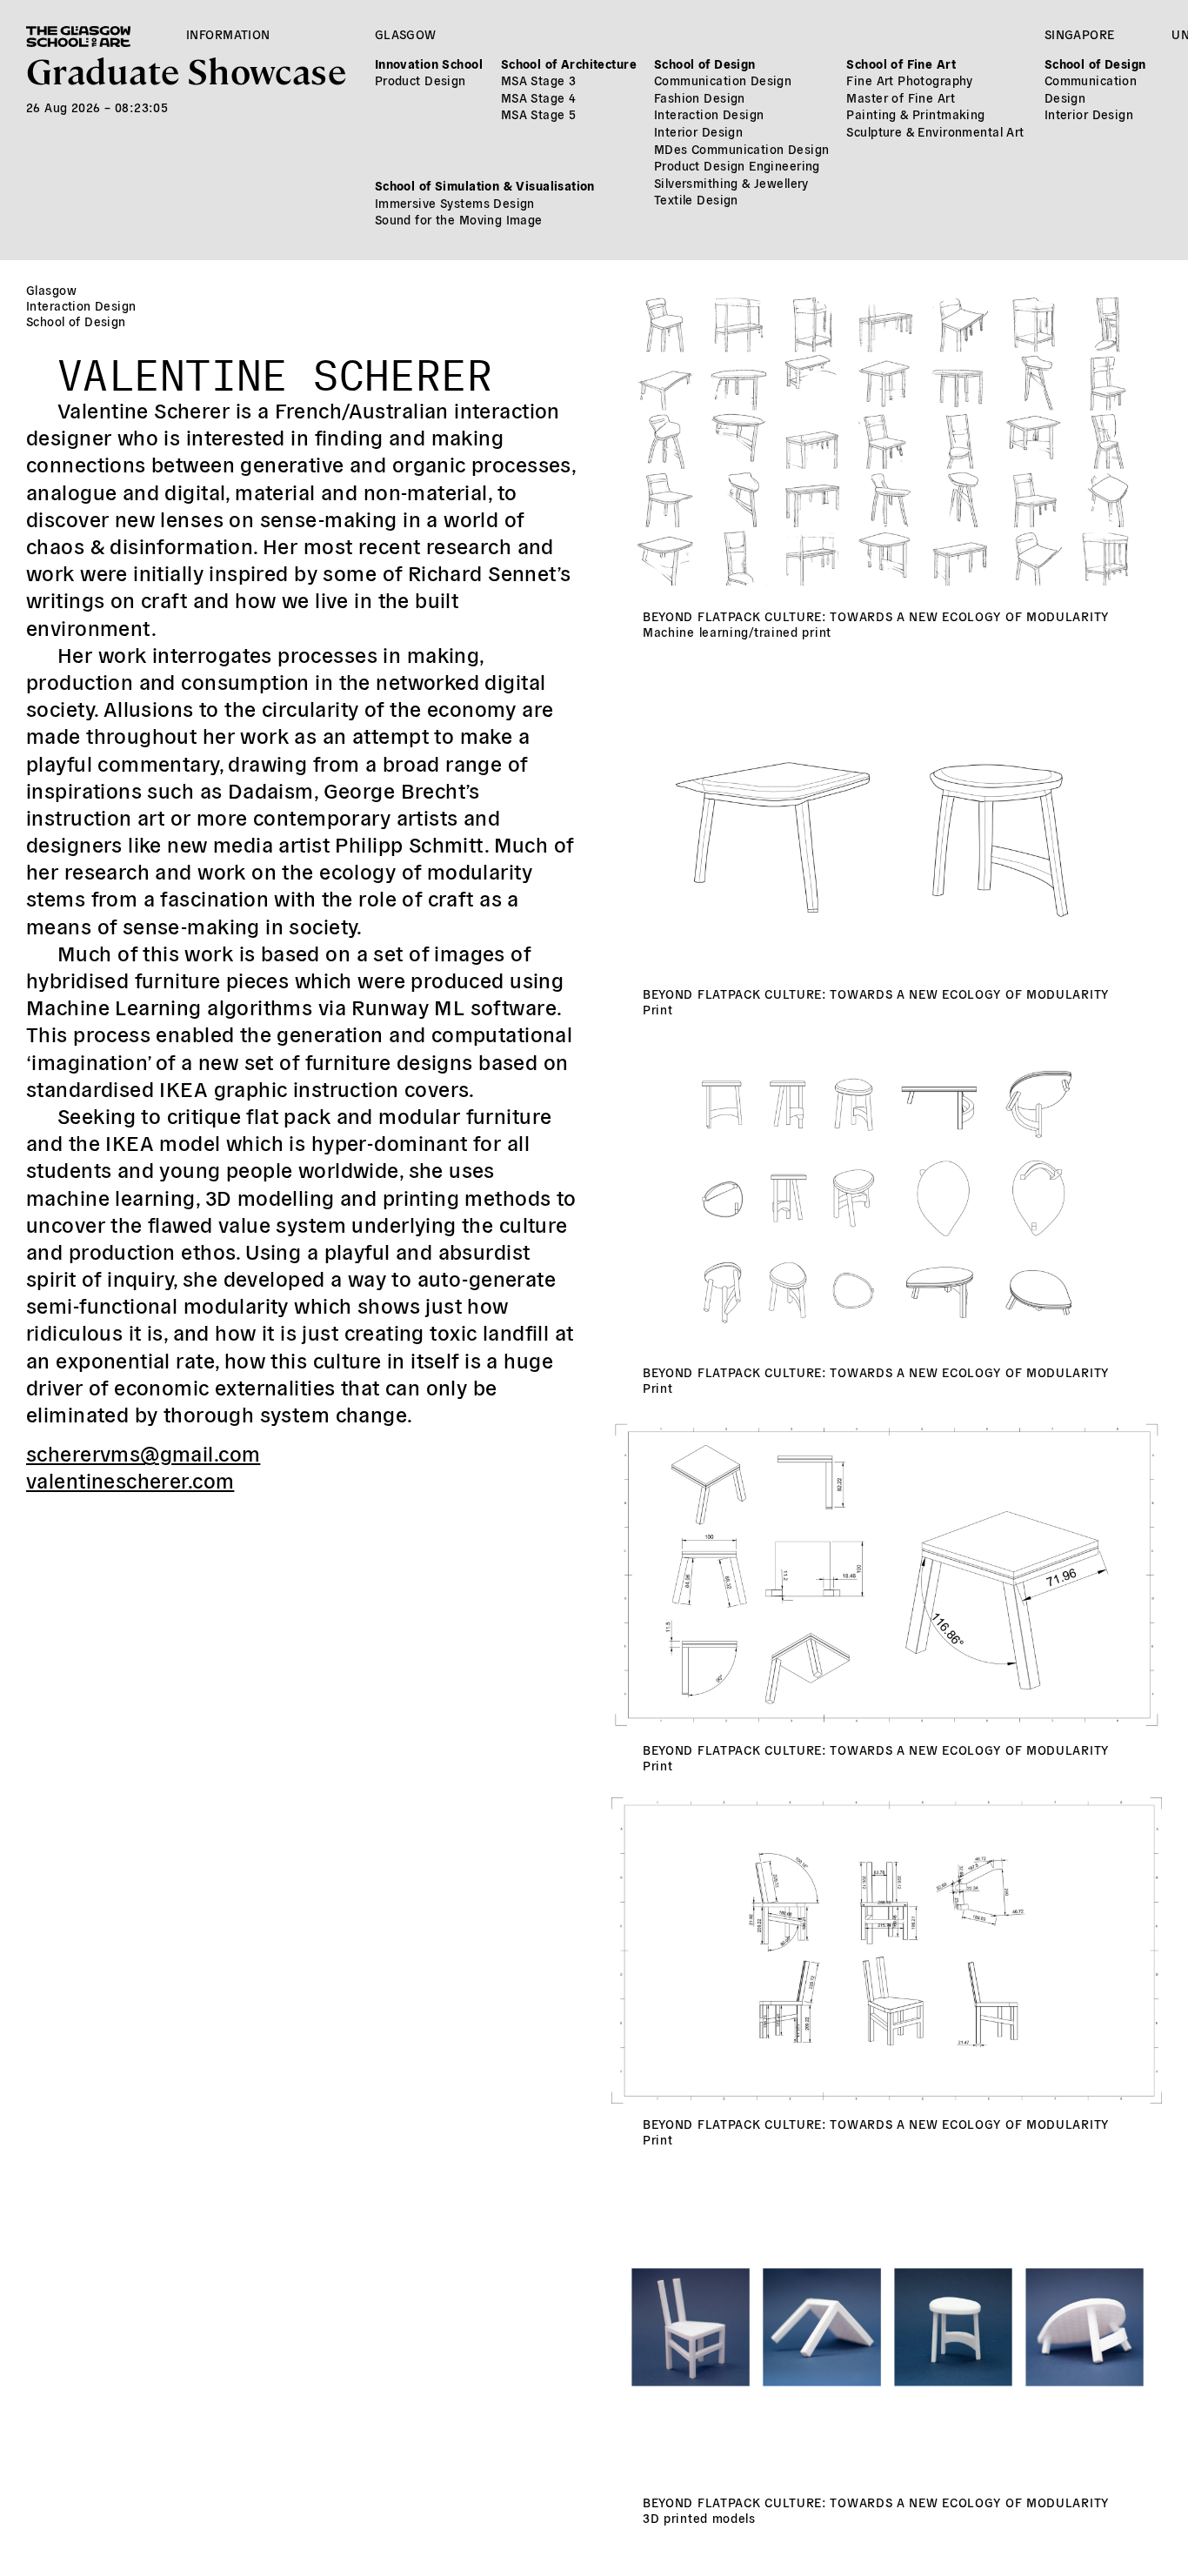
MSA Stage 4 (539, 97)
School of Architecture (569, 64)
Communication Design (723, 80)
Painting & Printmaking (915, 114)
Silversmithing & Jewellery (731, 183)
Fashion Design (700, 97)
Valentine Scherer (275, 368)
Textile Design (696, 199)
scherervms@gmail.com (143, 1452)
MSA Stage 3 (539, 80)
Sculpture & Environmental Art (935, 131)
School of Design (705, 64)
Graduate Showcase (186, 69)
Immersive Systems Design (455, 203)
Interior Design (698, 131)
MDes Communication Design (742, 149)
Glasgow (406, 34)
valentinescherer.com (130, 1479)
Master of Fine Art (901, 97)
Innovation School (429, 64)
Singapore (1080, 34)
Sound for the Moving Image (459, 219)
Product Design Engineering (737, 165)
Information (228, 34)
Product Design (420, 80)
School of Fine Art (901, 64)
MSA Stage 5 (539, 114)
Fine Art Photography (909, 80)
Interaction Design (709, 114)
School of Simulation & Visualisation (485, 185)
